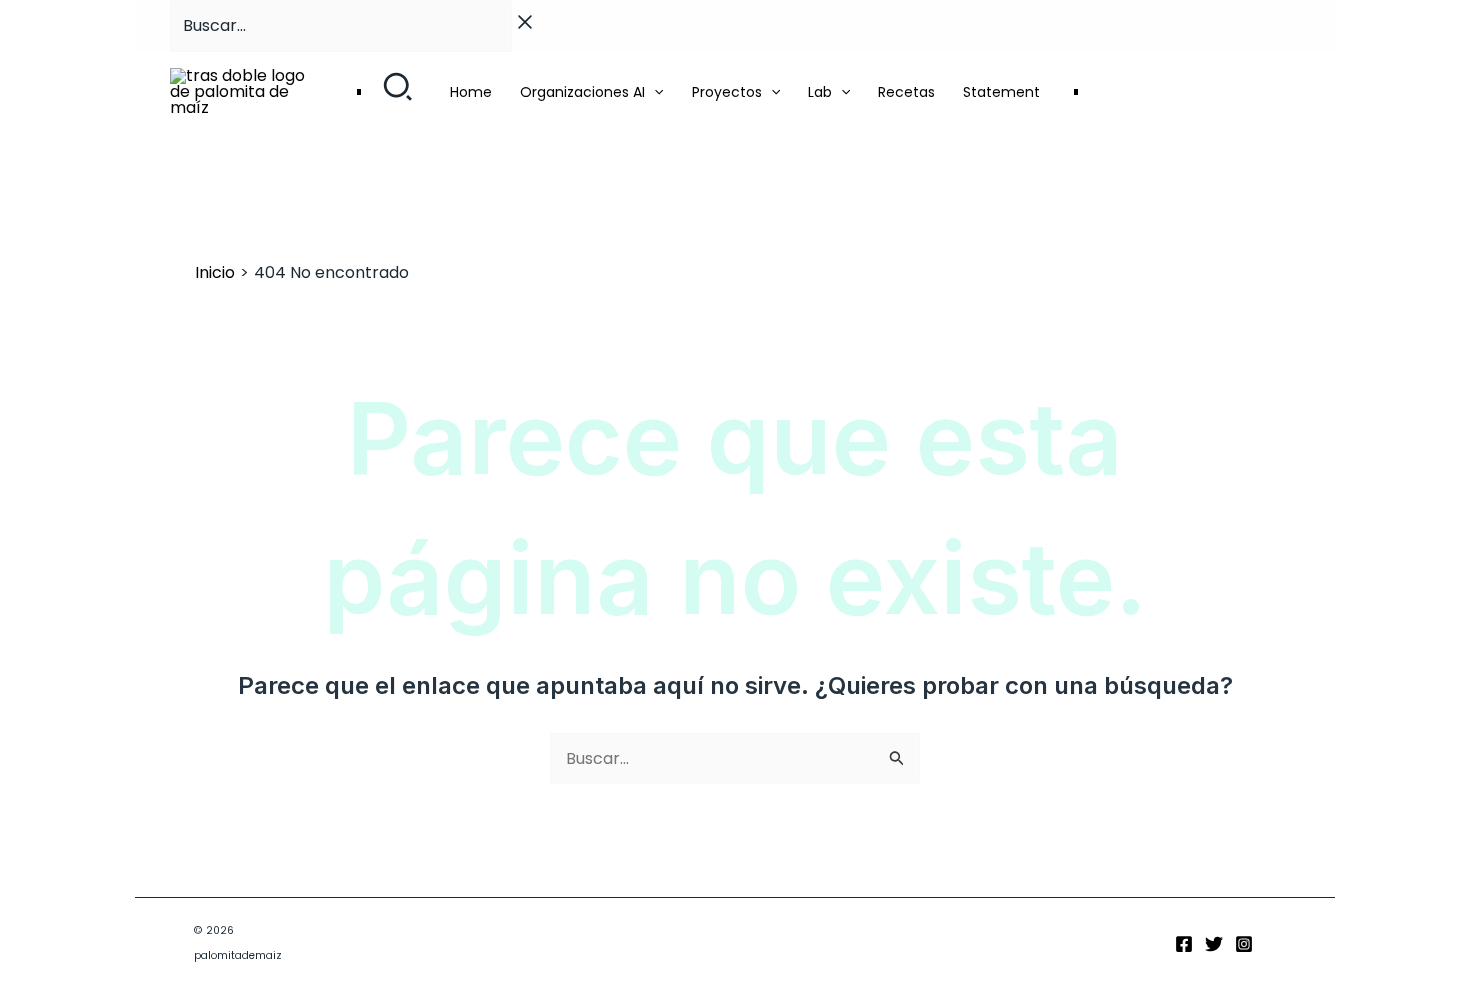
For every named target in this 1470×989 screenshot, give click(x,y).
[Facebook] (1184, 944)
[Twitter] (1214, 944)
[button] (398, 92)
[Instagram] (1244, 944)
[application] (654, 92)
